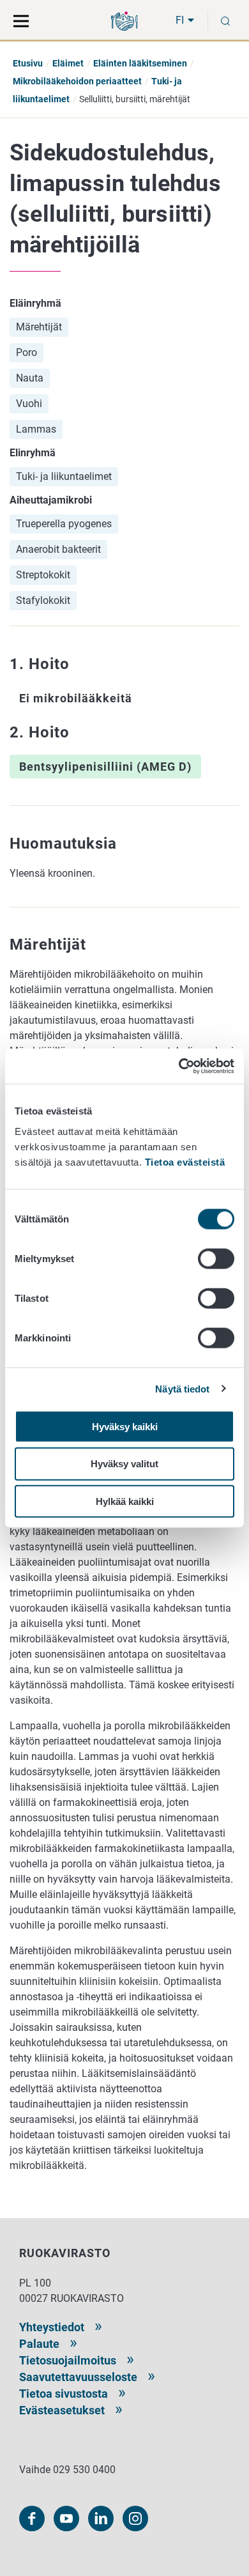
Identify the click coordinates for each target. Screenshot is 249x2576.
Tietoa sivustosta (64, 2394)
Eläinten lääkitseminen (140, 63)
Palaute (39, 2344)
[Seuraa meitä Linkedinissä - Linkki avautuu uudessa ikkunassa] (101, 2518)
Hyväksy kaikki (125, 1426)
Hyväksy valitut (124, 1464)
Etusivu (28, 63)
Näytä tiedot (182, 1389)
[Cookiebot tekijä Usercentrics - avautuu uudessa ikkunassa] (179, 1066)
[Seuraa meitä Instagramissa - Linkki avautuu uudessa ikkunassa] (135, 2518)
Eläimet (68, 63)
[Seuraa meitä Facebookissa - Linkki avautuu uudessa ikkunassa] (32, 2518)
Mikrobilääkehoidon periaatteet (77, 81)
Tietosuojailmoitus (68, 2360)
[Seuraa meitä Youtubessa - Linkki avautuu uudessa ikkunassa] (66, 2518)
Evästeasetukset (62, 2410)
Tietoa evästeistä (185, 1161)
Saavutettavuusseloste (78, 2377)
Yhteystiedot (52, 2327)
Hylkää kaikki (125, 1501)
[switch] (216, 1258)
